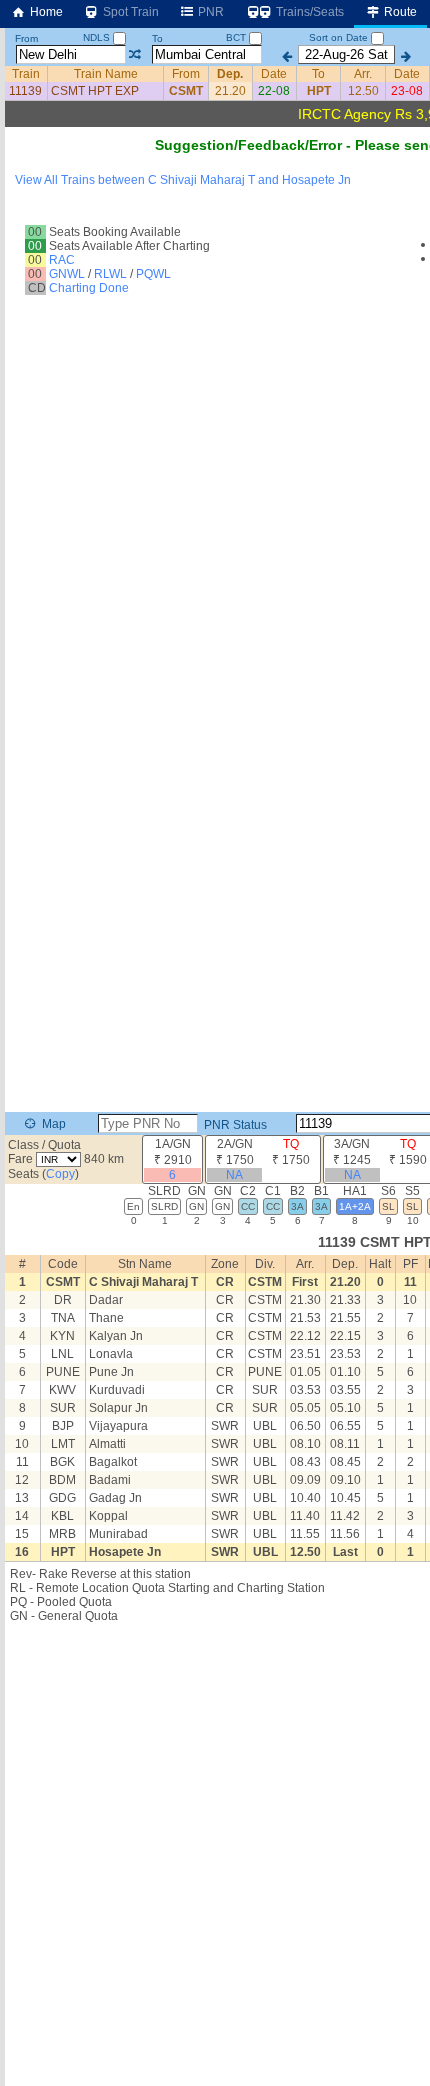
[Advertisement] (215, 1853)
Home (45, 12)
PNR (209, 12)
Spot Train (129, 12)
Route (399, 12)
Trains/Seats (308, 12)
